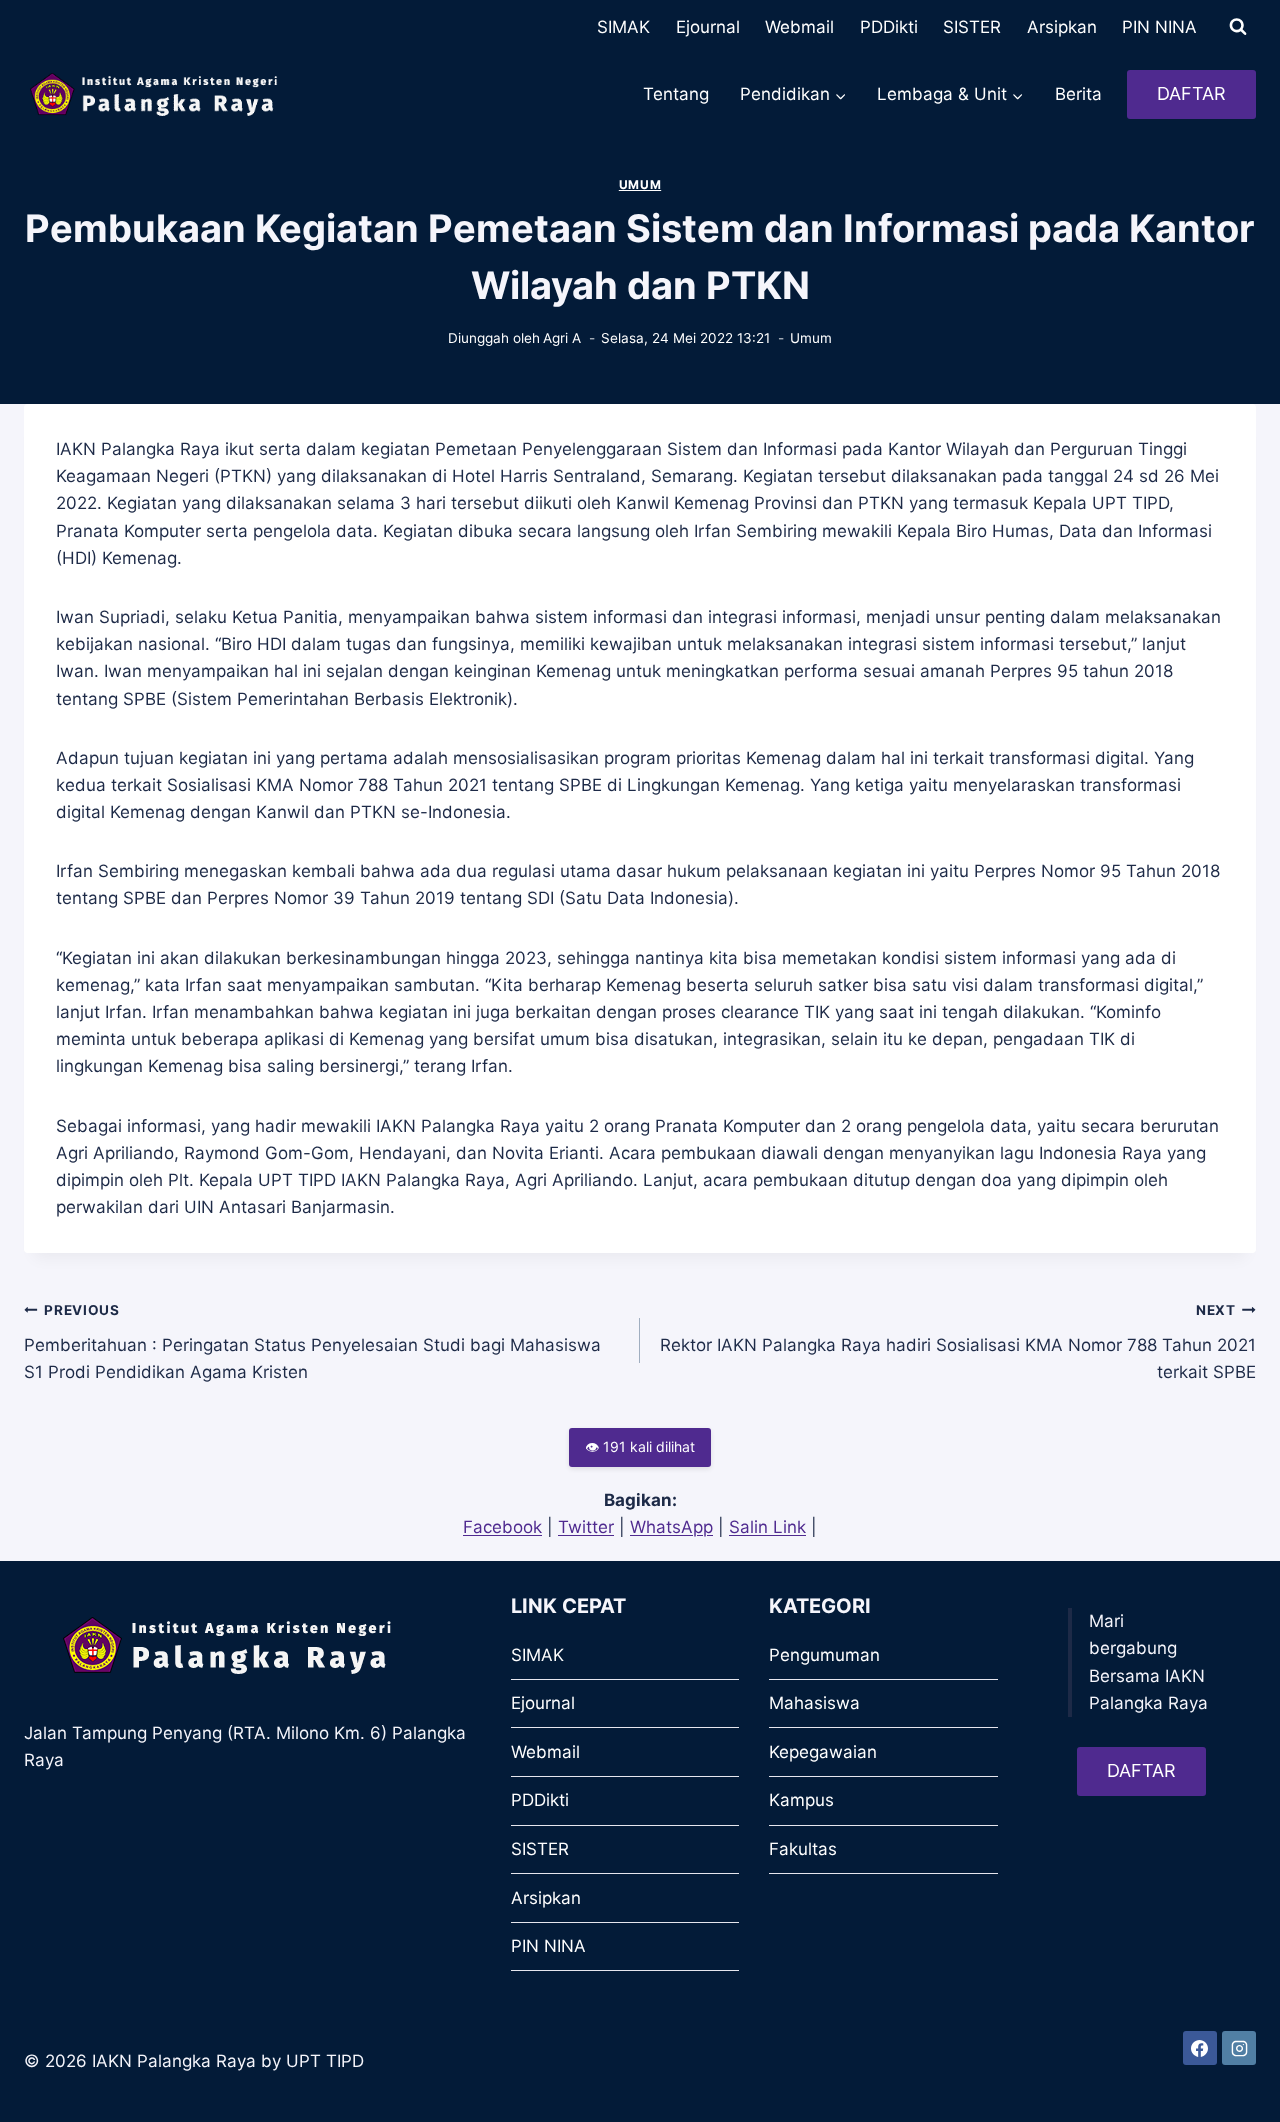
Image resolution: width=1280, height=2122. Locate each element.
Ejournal (708, 27)
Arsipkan (1062, 27)
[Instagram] (1239, 2048)
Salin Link (767, 1527)
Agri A (562, 338)
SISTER (972, 27)
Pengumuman (824, 1655)
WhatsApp (671, 1527)
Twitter (586, 1527)
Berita (1078, 94)
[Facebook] (1200, 2048)
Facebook (502, 1527)
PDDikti (889, 27)
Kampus (801, 1800)
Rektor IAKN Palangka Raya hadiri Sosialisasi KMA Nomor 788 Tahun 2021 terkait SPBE (958, 1342)
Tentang (676, 94)
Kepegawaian (823, 1752)
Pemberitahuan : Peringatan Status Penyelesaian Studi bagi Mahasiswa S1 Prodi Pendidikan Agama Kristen (312, 1342)
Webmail (799, 27)
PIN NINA (1159, 27)
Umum (640, 184)
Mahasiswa (814, 1703)
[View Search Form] (1238, 27)
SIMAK (623, 27)
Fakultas (803, 1849)
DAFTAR (1191, 93)
